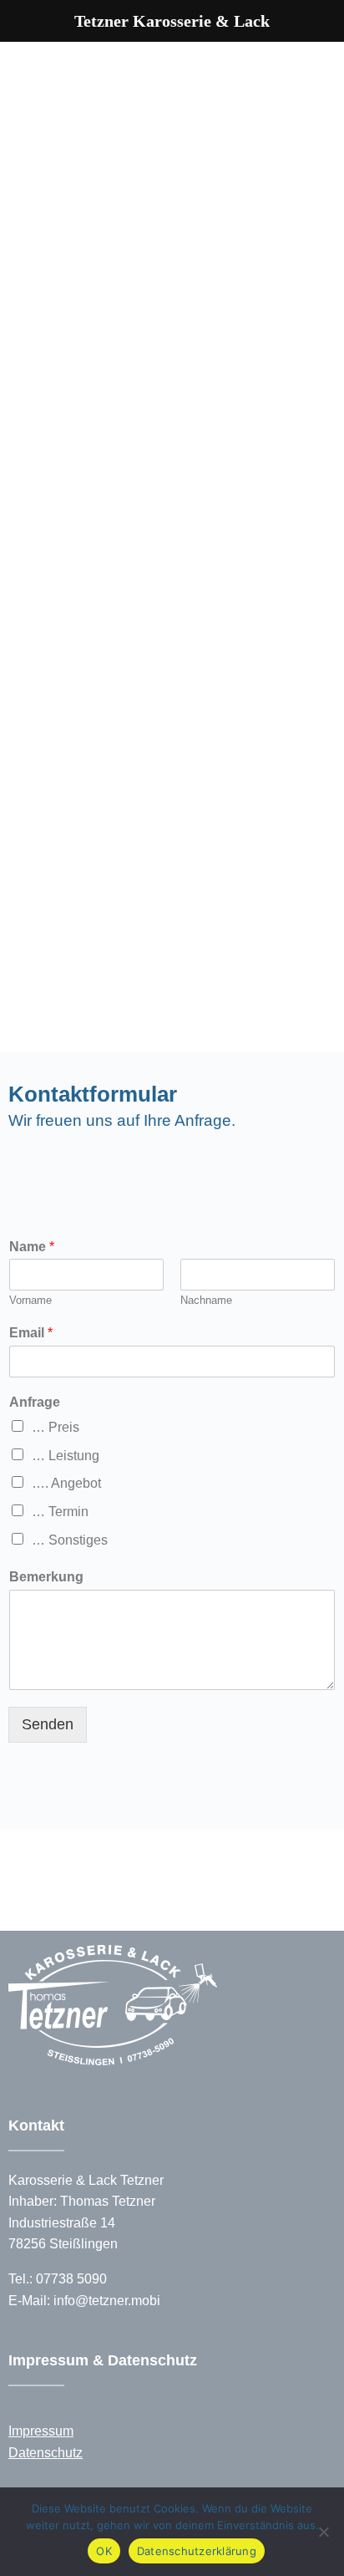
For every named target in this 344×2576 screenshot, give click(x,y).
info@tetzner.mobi (107, 2301)
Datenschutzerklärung (197, 2551)
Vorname (30, 1300)
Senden (48, 1724)
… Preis (56, 1427)
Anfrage (35, 1402)
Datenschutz (46, 2453)
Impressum (41, 2431)
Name (32, 1247)
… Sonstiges (70, 1540)
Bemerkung (46, 1577)
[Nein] (323, 2532)
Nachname (206, 1300)
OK (104, 2551)
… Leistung (66, 1456)
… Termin (60, 1512)
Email (31, 1333)
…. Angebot (66, 1483)
